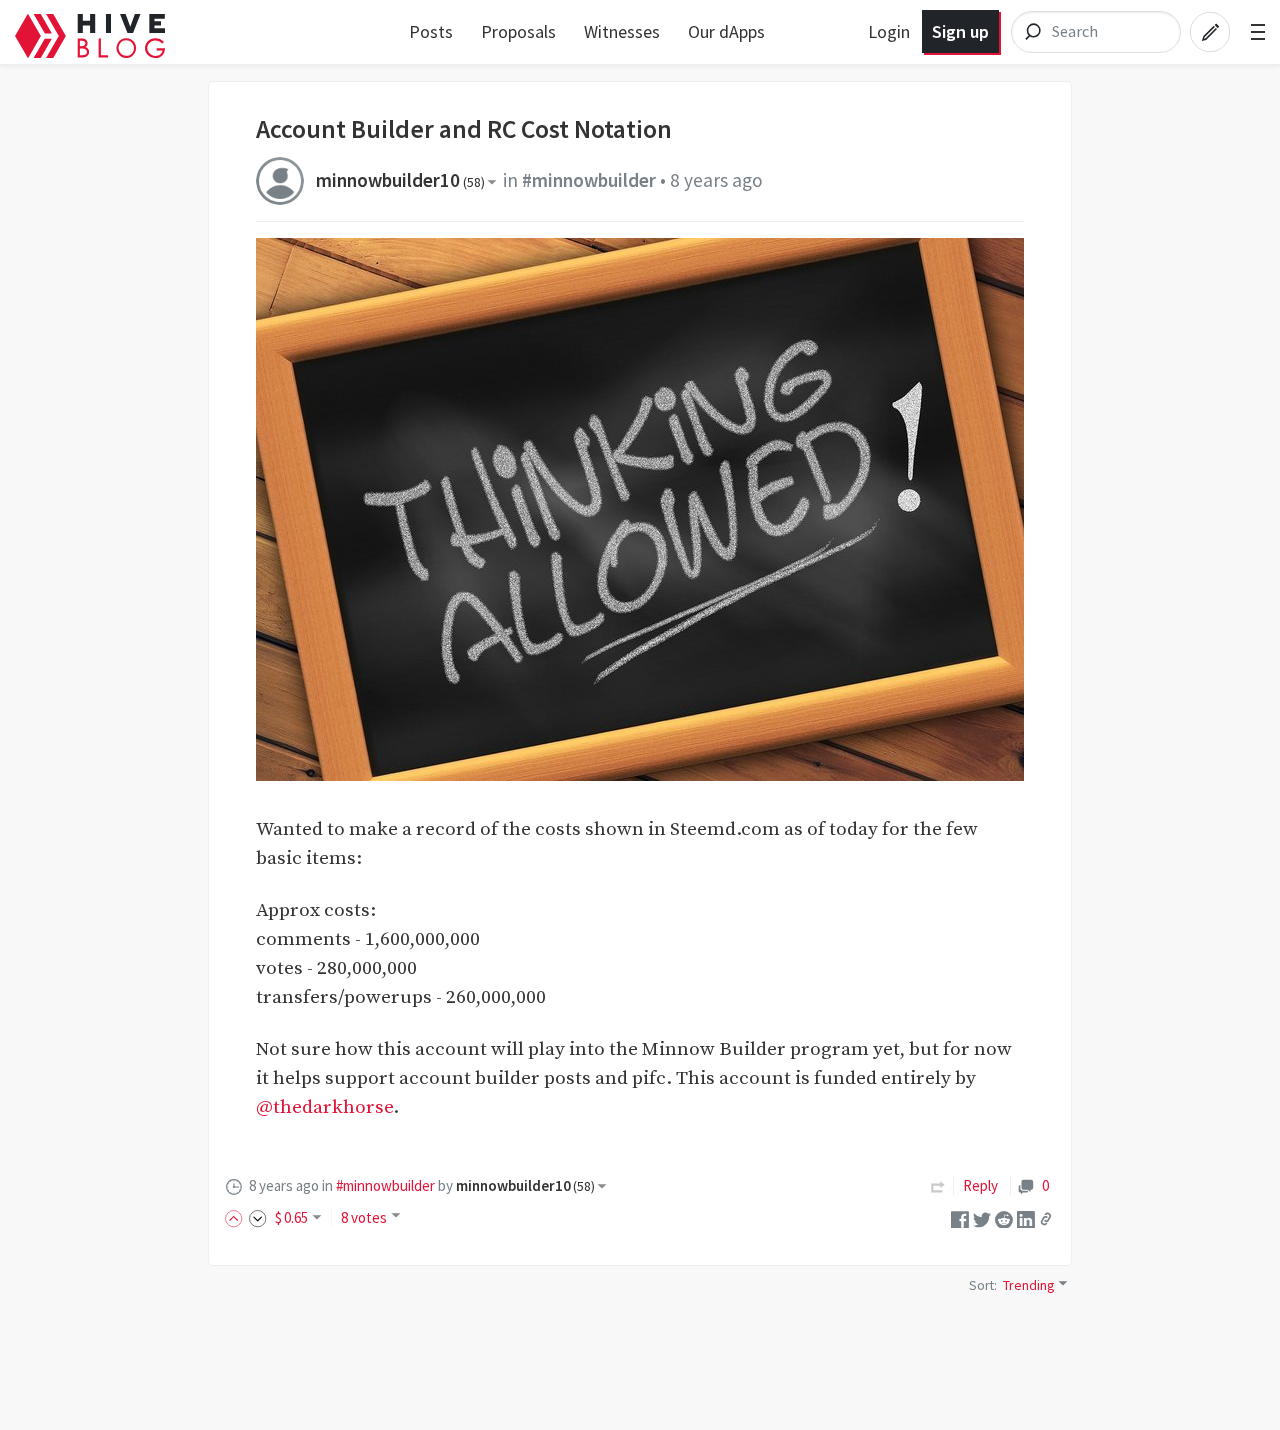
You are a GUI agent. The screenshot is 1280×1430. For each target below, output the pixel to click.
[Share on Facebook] (960, 1217)
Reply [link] (980, 1185)
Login (889, 31)
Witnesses (622, 31)
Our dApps (726, 31)
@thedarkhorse (324, 1107)
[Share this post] (1046, 1219)
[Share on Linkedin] (1026, 1217)
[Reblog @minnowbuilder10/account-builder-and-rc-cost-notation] (938, 1185)
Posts (431, 31)
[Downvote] (258, 1217)
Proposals (518, 31)
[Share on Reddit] (1004, 1217)
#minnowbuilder (589, 180)
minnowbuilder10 (400, 180)
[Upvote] (237, 1217)
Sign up (960, 31)
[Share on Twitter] (982, 1217)
